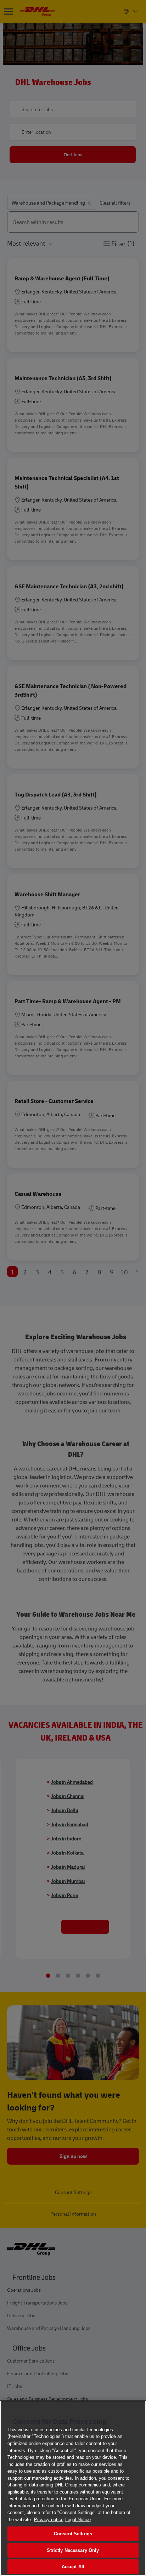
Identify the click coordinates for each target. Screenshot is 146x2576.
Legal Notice (78, 2520)
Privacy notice (49, 2520)
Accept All (73, 2567)
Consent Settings (73, 2534)
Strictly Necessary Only (73, 2550)
